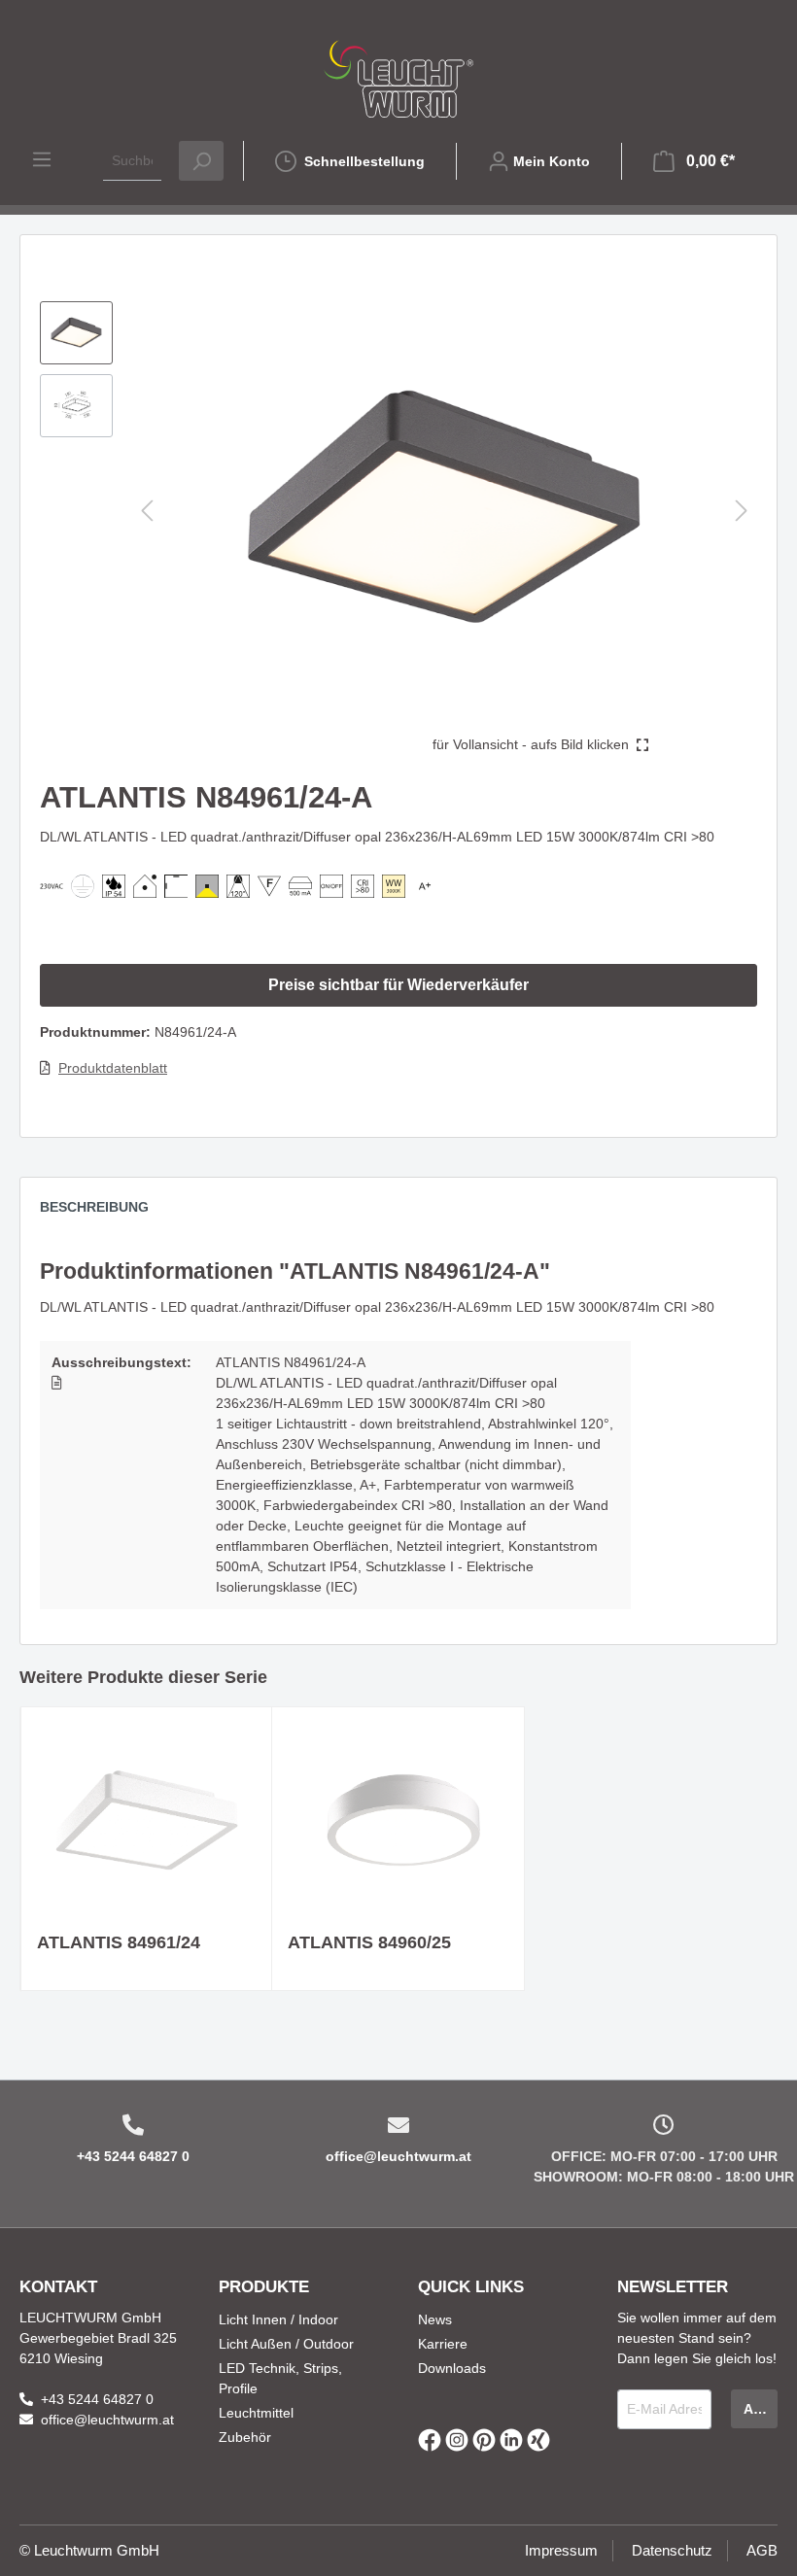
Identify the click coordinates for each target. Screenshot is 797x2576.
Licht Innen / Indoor (278, 2319)
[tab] (104, 1212)
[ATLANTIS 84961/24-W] (146, 1820)
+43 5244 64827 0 (133, 2156)
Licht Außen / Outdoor (286, 2344)
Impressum (561, 2550)
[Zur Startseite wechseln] (398, 79)
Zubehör (245, 2437)
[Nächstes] (742, 511)
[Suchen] (201, 161)
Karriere (443, 2344)
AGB (762, 2550)
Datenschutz (672, 2550)
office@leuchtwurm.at (398, 2156)
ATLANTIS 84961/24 (119, 1942)
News (435, 2319)
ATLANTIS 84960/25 (369, 1942)
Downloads (452, 2368)
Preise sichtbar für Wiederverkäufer (398, 985)
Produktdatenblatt (113, 1068)
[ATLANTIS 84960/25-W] (398, 1820)
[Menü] (42, 159)
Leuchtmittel (256, 2413)
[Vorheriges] (147, 511)
